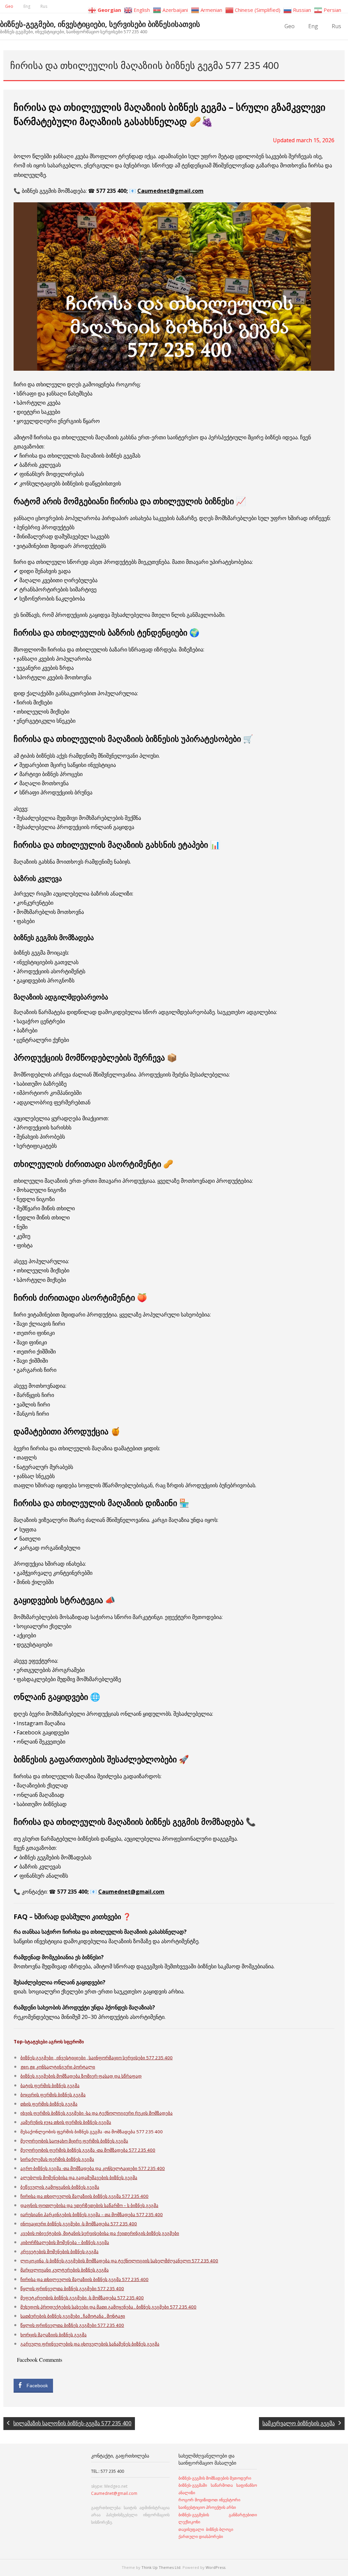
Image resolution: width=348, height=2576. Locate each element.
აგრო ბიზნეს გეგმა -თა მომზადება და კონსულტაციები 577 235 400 (93, 2168)
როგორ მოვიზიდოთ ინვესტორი (210, 2500)
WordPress (215, 2567)
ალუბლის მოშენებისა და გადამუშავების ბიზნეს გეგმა (79, 2177)
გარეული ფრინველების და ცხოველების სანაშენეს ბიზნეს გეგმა (90, 2344)
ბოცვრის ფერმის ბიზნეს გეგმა (53, 2095)
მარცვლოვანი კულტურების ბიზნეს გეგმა (65, 2270)
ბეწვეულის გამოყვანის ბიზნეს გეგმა (60, 2187)
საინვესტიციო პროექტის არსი (207, 2507)
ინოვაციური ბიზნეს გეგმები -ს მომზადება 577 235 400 (79, 2224)
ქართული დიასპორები (201, 2536)
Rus (44, 6)
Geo (9, 6)
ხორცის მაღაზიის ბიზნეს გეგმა (54, 2335)
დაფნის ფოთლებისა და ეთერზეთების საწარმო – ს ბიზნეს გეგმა (89, 2205)
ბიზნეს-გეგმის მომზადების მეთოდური (215, 2478)
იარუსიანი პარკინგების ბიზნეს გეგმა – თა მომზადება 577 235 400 (92, 2214)
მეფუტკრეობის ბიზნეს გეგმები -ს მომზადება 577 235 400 (82, 2298)
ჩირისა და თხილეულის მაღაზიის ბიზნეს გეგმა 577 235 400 (84, 2196)
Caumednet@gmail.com (170, 191)
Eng (27, 6)
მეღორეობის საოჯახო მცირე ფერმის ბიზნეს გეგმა (74, 2141)
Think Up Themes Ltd (161, 2567)
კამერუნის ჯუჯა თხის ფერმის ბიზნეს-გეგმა (66, 2122)
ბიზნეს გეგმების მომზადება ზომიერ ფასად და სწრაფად (81, 2076)
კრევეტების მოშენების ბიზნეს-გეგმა (59, 2251)
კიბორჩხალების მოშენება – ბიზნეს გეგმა (65, 2242)
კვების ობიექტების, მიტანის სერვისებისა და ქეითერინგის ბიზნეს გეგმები (100, 2233)
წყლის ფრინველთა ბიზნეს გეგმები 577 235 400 (72, 2288)
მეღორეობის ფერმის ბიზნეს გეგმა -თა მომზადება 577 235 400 (88, 2150)
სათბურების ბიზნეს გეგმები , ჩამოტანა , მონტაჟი (73, 2316)
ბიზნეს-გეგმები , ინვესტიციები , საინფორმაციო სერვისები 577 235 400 (97, 2058)
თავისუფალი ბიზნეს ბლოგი (206, 2529)
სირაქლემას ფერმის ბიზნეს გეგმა (57, 2159)
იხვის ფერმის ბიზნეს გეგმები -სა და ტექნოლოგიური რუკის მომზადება (97, 2113)
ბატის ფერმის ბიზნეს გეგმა (50, 2085)
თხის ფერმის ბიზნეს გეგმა (49, 2104)
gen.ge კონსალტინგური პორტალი (58, 2067)
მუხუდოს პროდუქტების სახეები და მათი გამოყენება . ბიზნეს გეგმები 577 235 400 (108, 2307)
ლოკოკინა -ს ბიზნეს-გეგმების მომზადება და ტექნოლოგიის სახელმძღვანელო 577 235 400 (119, 2261)
